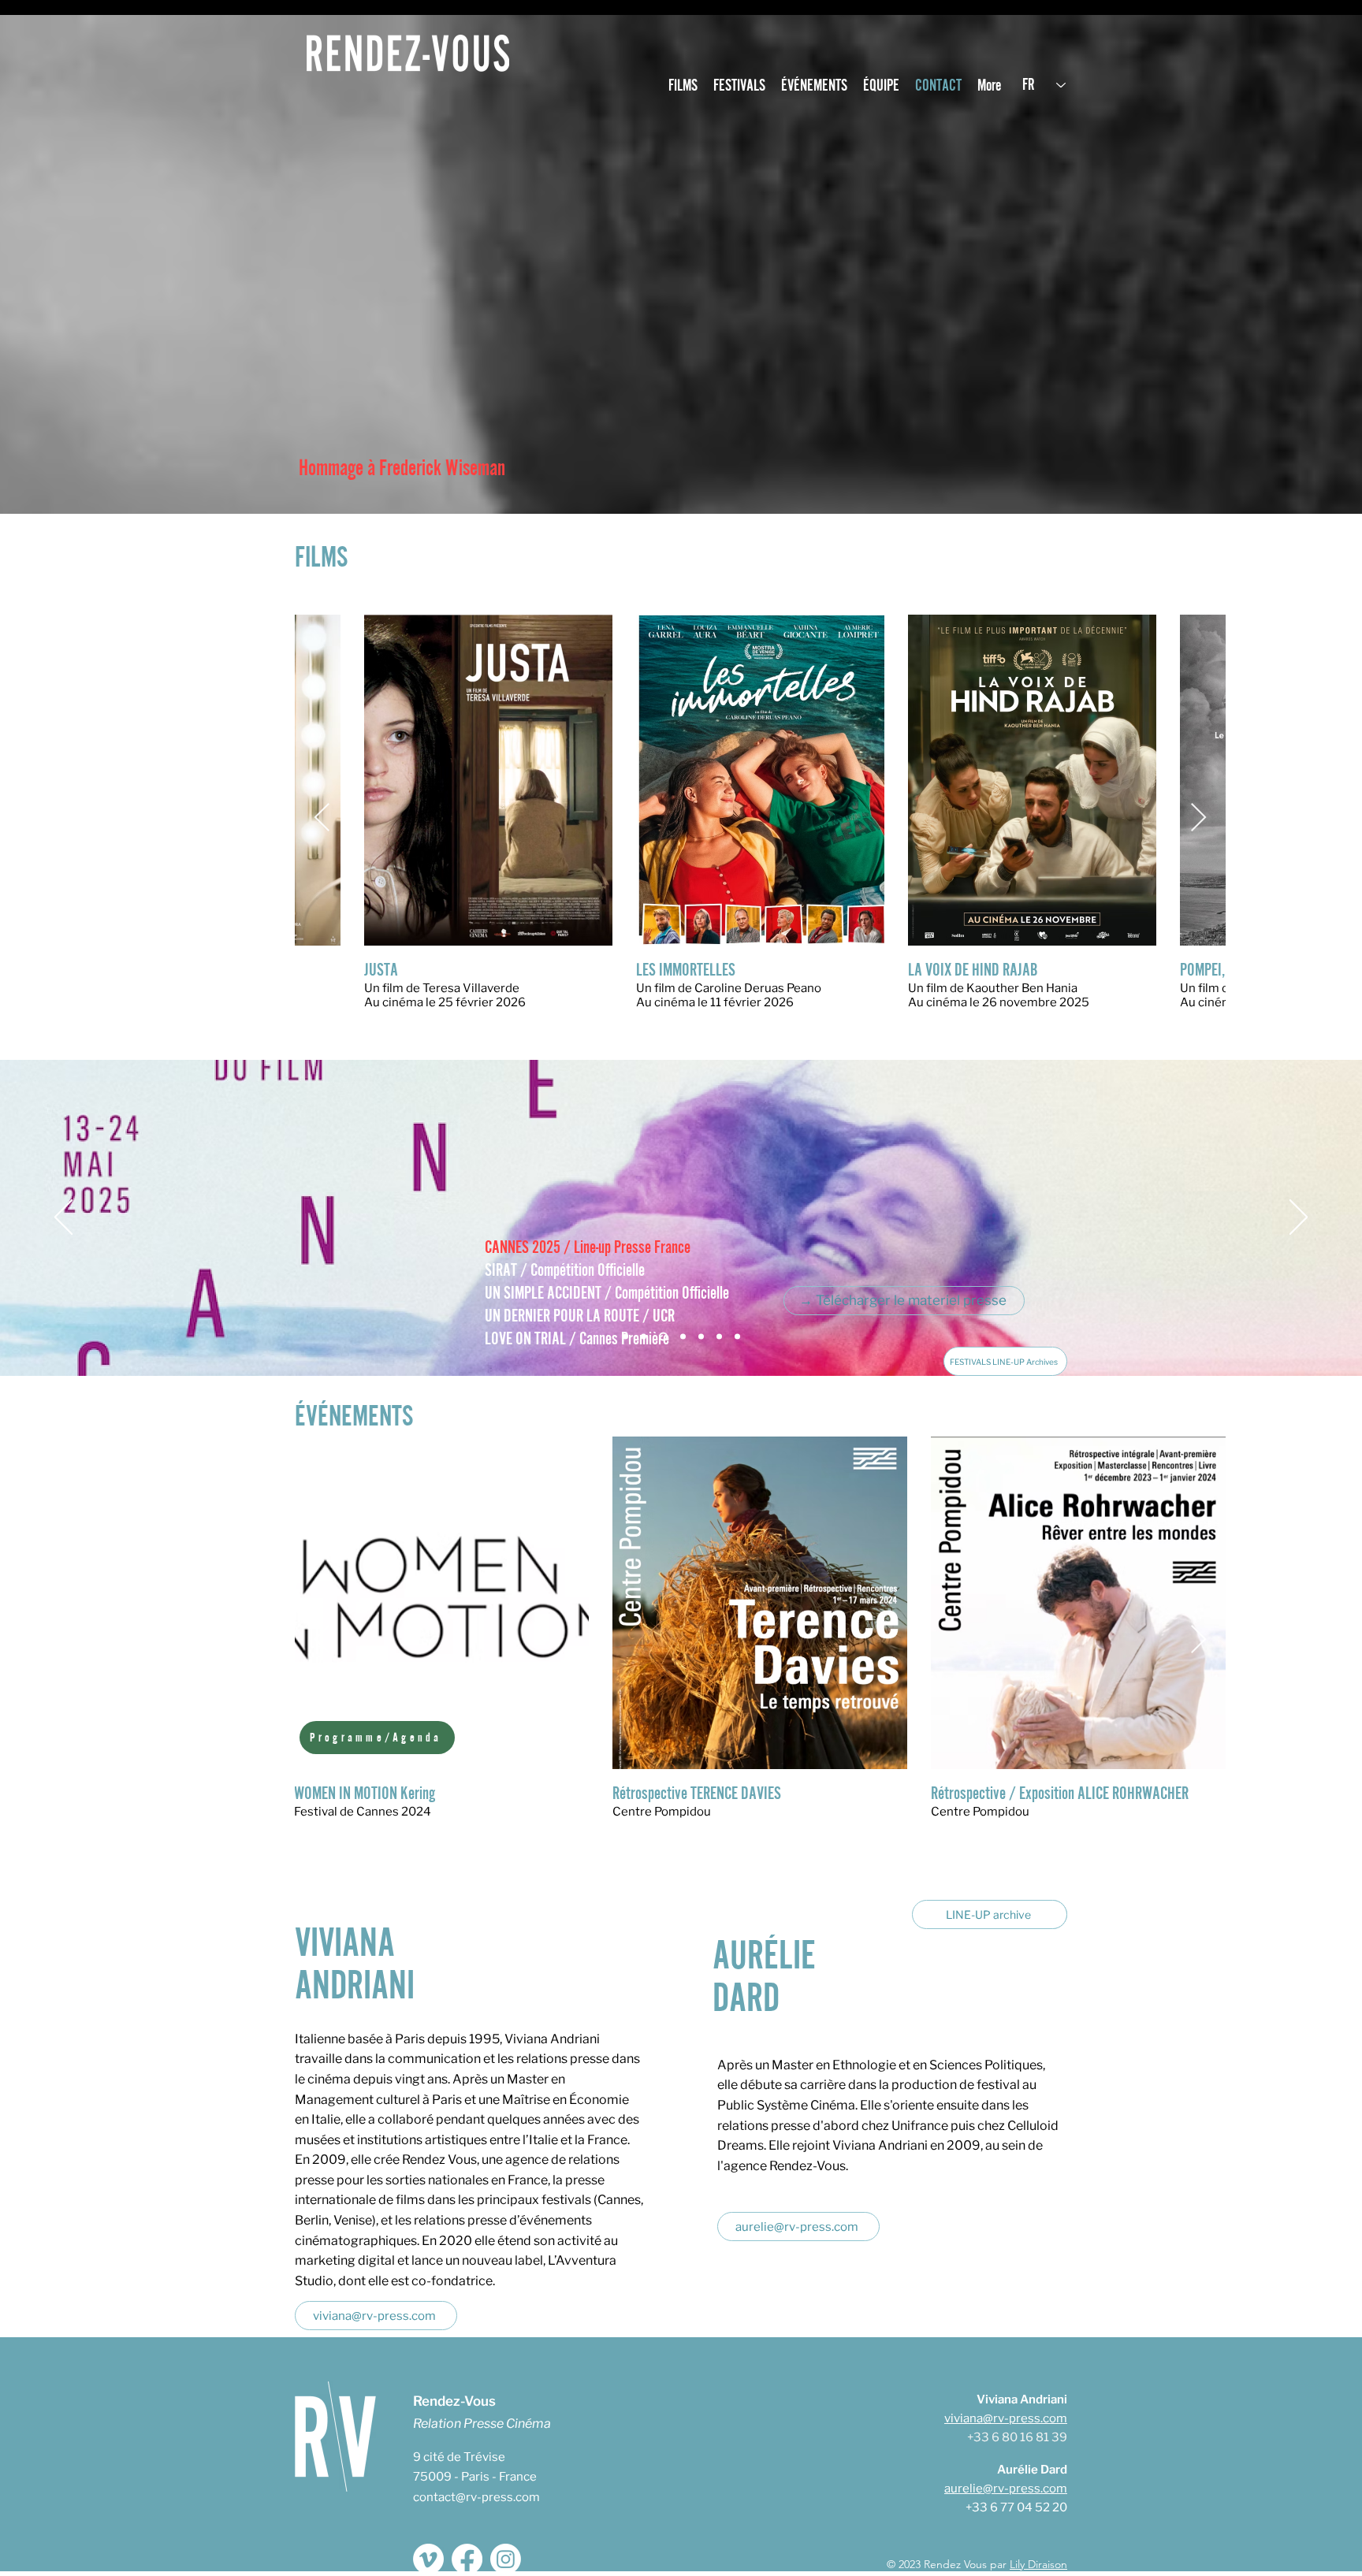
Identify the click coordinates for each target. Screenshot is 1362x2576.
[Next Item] (1198, 818)
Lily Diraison (1038, 2564)
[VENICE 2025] (644, 1337)
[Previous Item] (322, 818)
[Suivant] (1299, 1218)
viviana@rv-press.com (1006, 2418)
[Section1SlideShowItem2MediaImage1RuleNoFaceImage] (737, 1337)
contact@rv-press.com (476, 2497)
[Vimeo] (428, 2559)
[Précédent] (63, 1218)
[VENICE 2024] (680, 1337)
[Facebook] (467, 2559)
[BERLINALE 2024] (719, 1337)
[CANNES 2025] (662, 1337)
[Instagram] (506, 2559)
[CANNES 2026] (625, 1337)
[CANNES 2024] (700, 1337)
